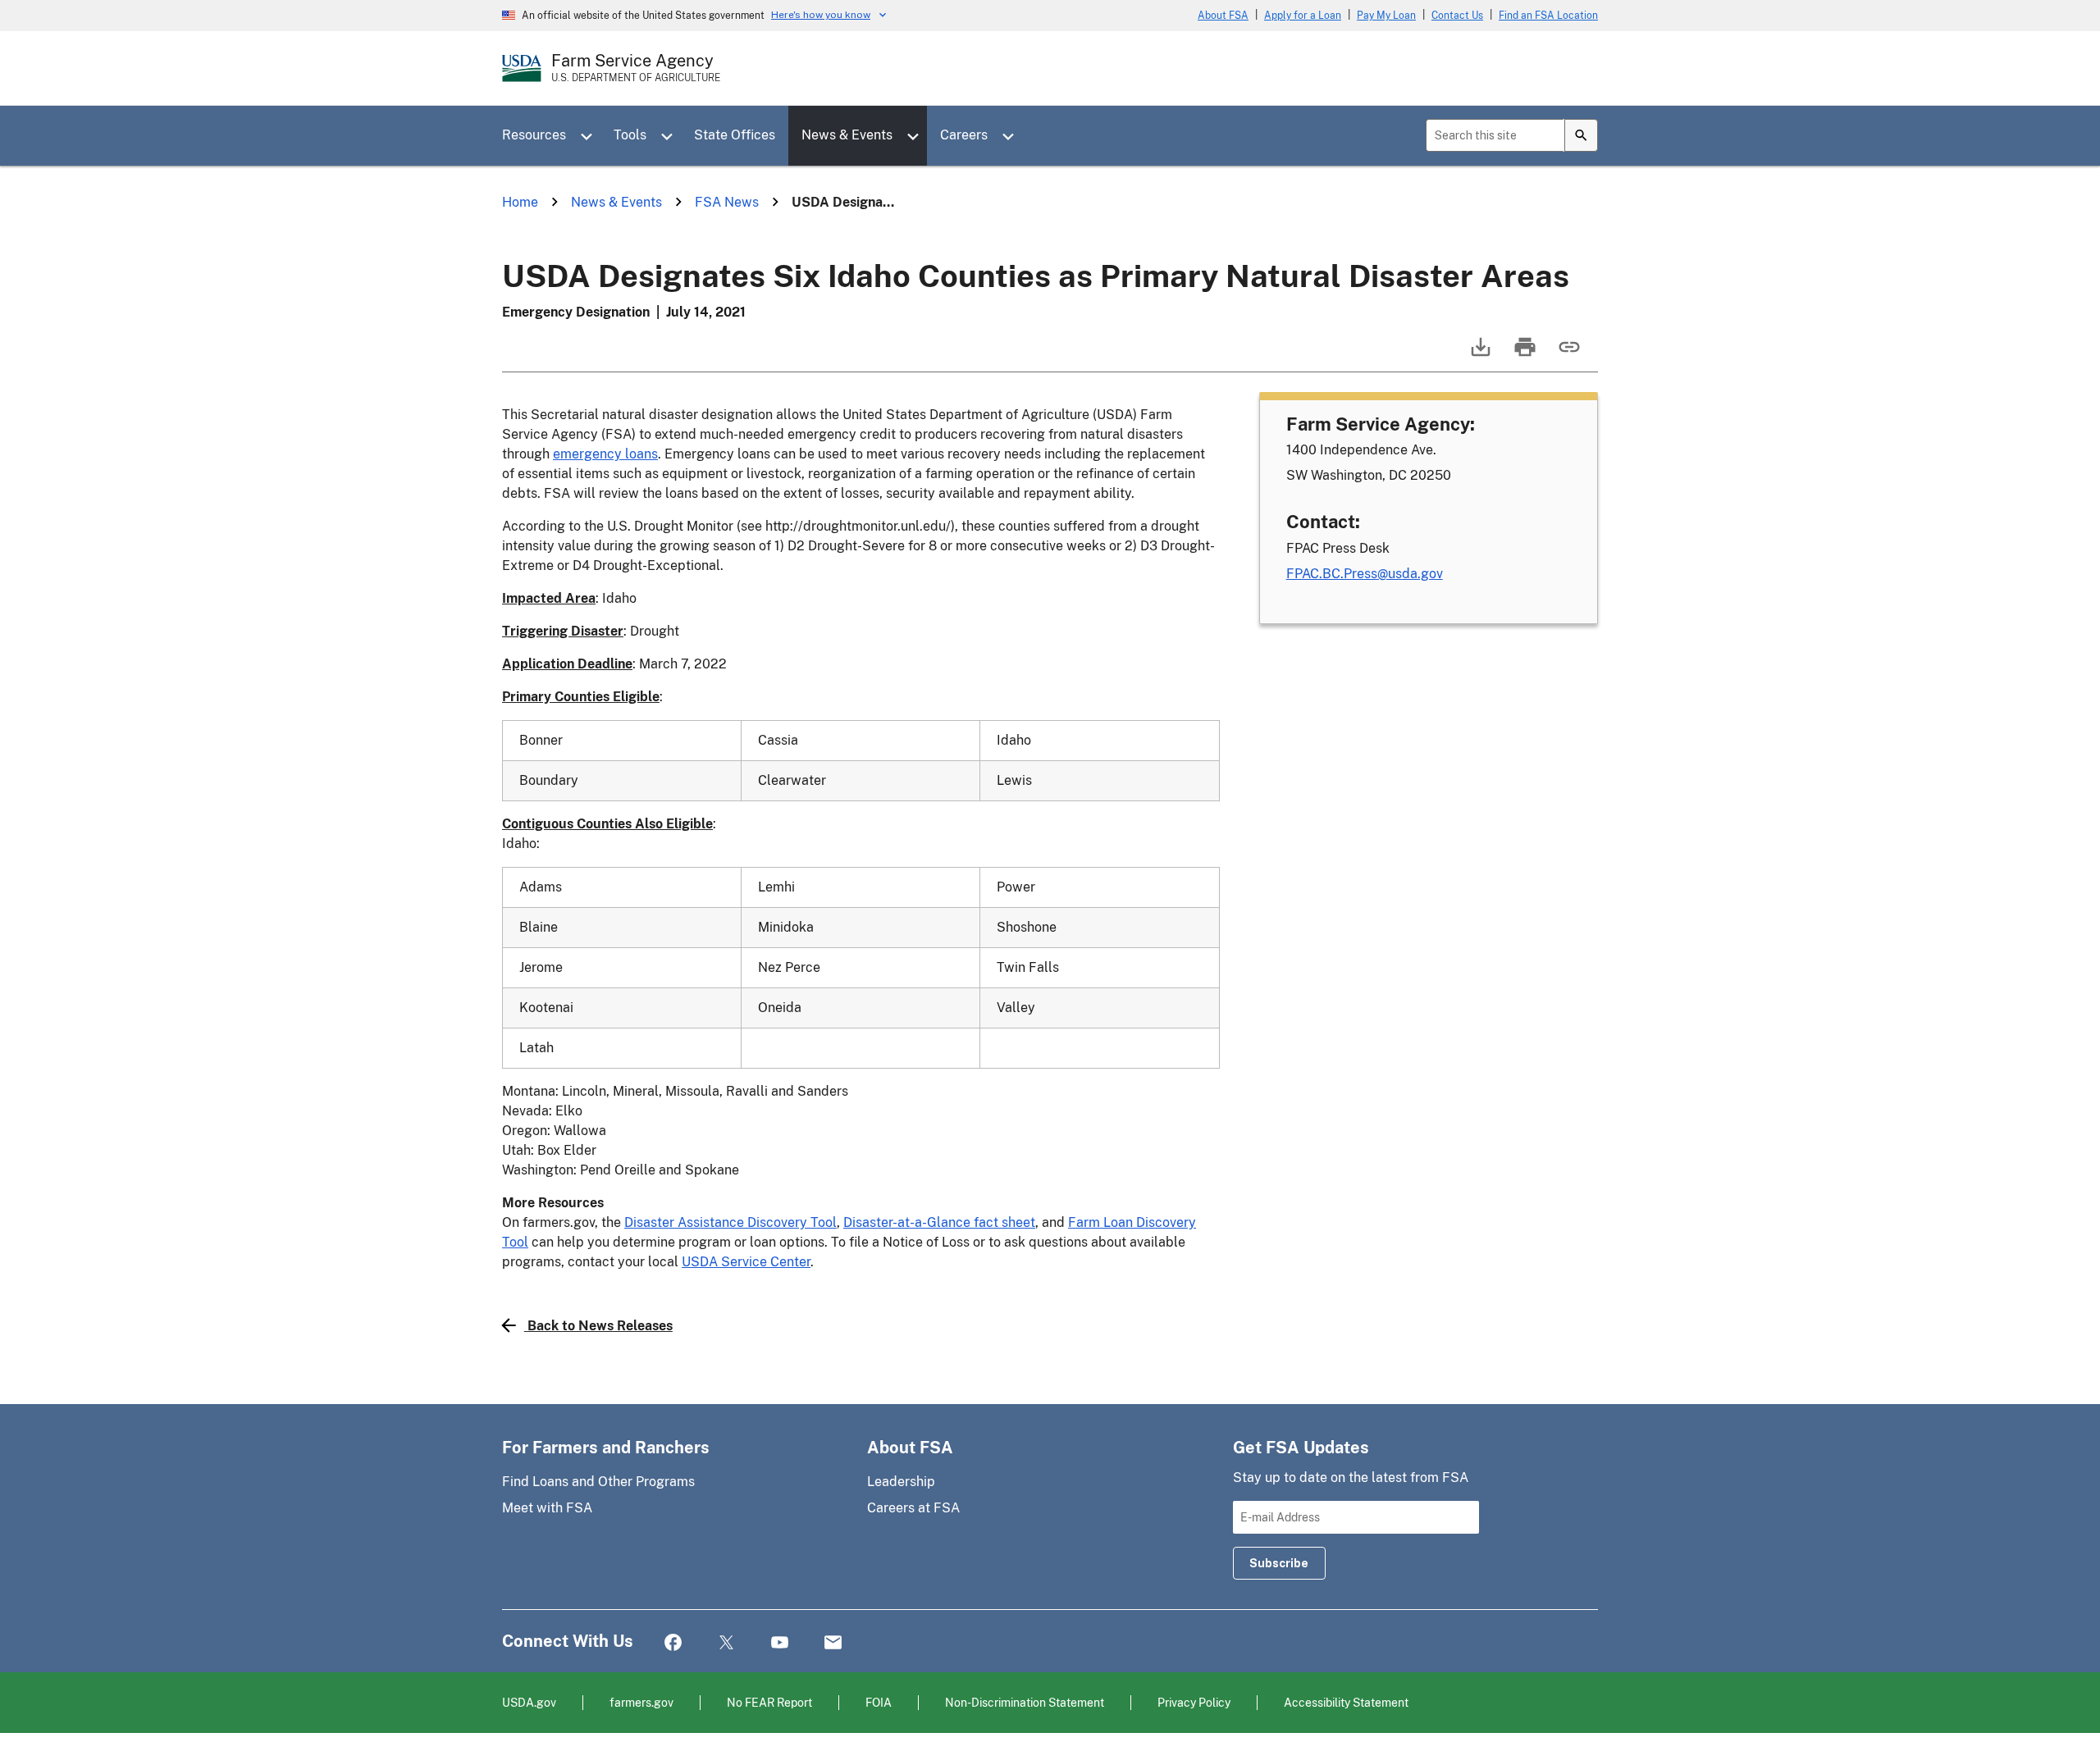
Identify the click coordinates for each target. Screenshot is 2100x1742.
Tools (630, 135)
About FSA (1223, 16)
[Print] (1523, 355)
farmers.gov (641, 1702)
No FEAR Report (769, 1702)
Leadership (901, 1482)
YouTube (780, 1643)
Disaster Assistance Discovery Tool (730, 1222)
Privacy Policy (1194, 1702)
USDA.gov (529, 1702)
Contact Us (1457, 16)
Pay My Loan (1386, 16)
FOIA (879, 1702)
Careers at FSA (913, 1508)
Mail (833, 1643)
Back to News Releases (600, 1326)
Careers (964, 135)
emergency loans (605, 454)
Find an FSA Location (1548, 16)
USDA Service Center (746, 1262)
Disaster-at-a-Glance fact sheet (939, 1222)
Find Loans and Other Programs (598, 1482)
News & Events (847, 135)
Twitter (726, 1643)
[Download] (1479, 355)
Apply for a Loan (1303, 16)
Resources (534, 135)
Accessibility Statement (1346, 1702)
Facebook (673, 1643)
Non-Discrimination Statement (1025, 1702)
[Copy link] (1568, 355)
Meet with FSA (547, 1508)
